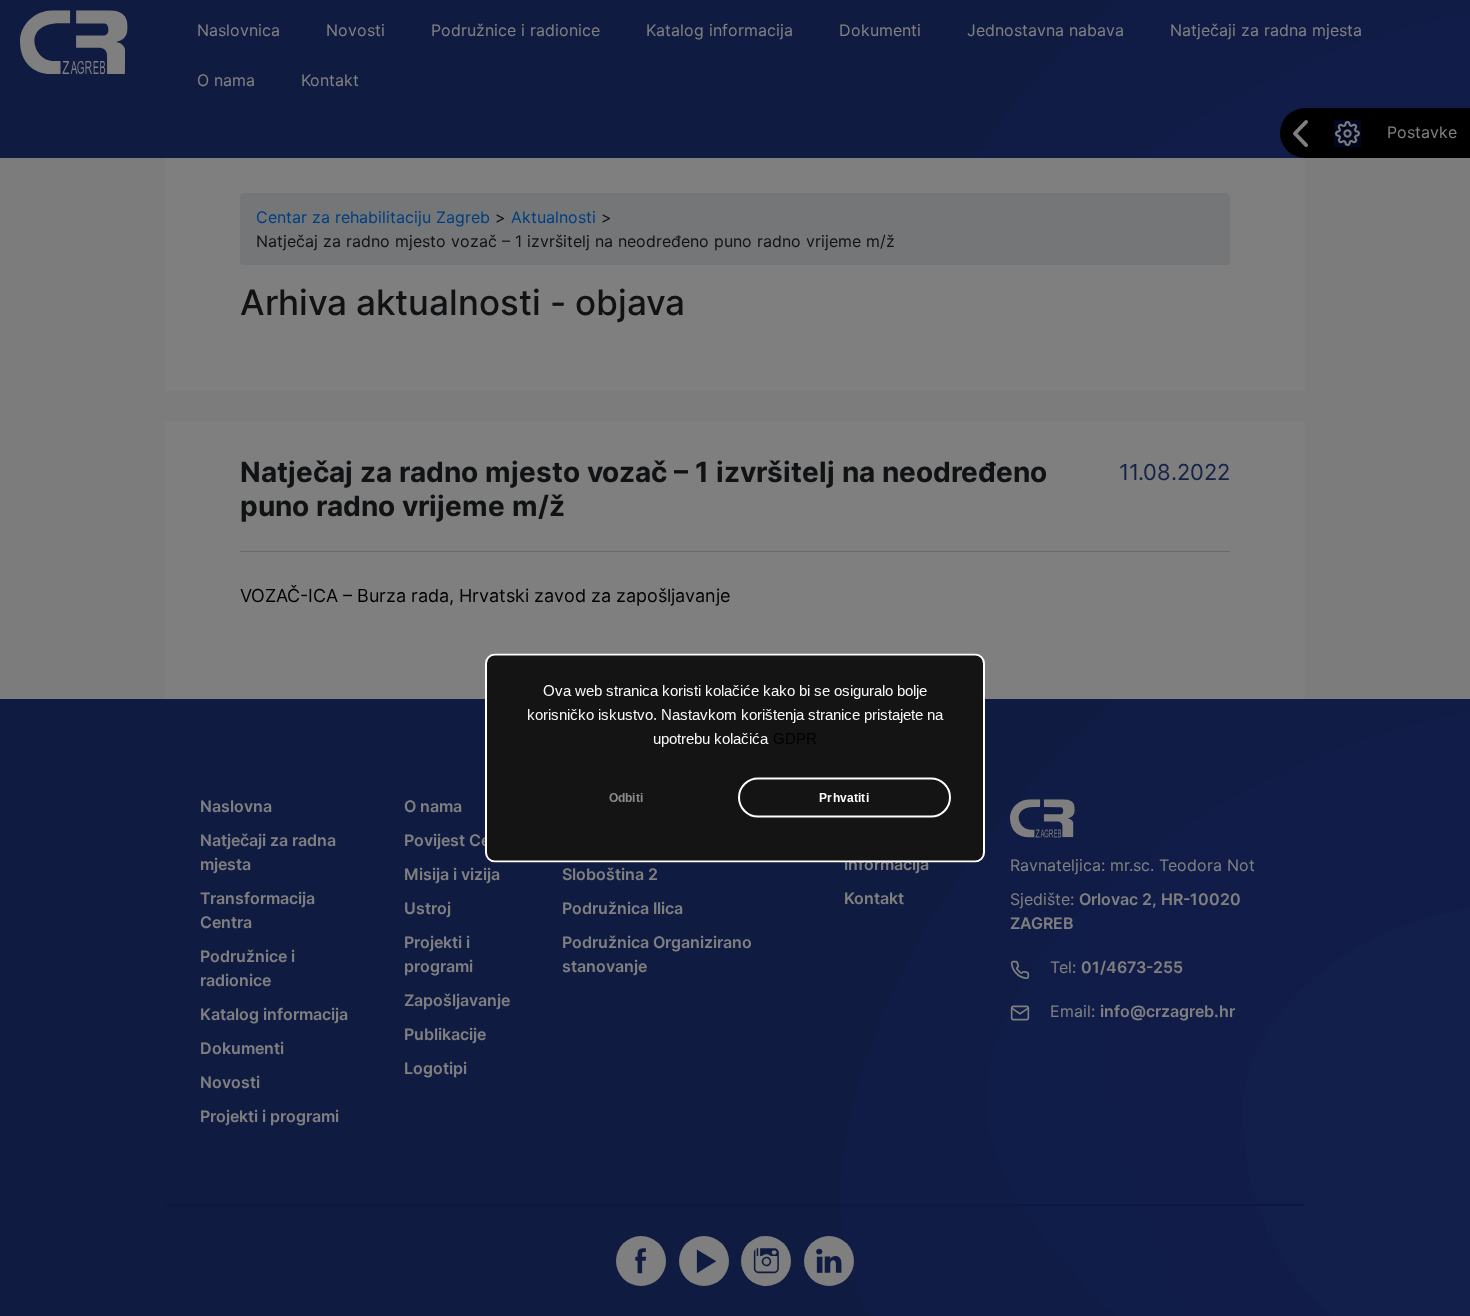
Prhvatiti (844, 798)
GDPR (795, 739)
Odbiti (626, 798)
